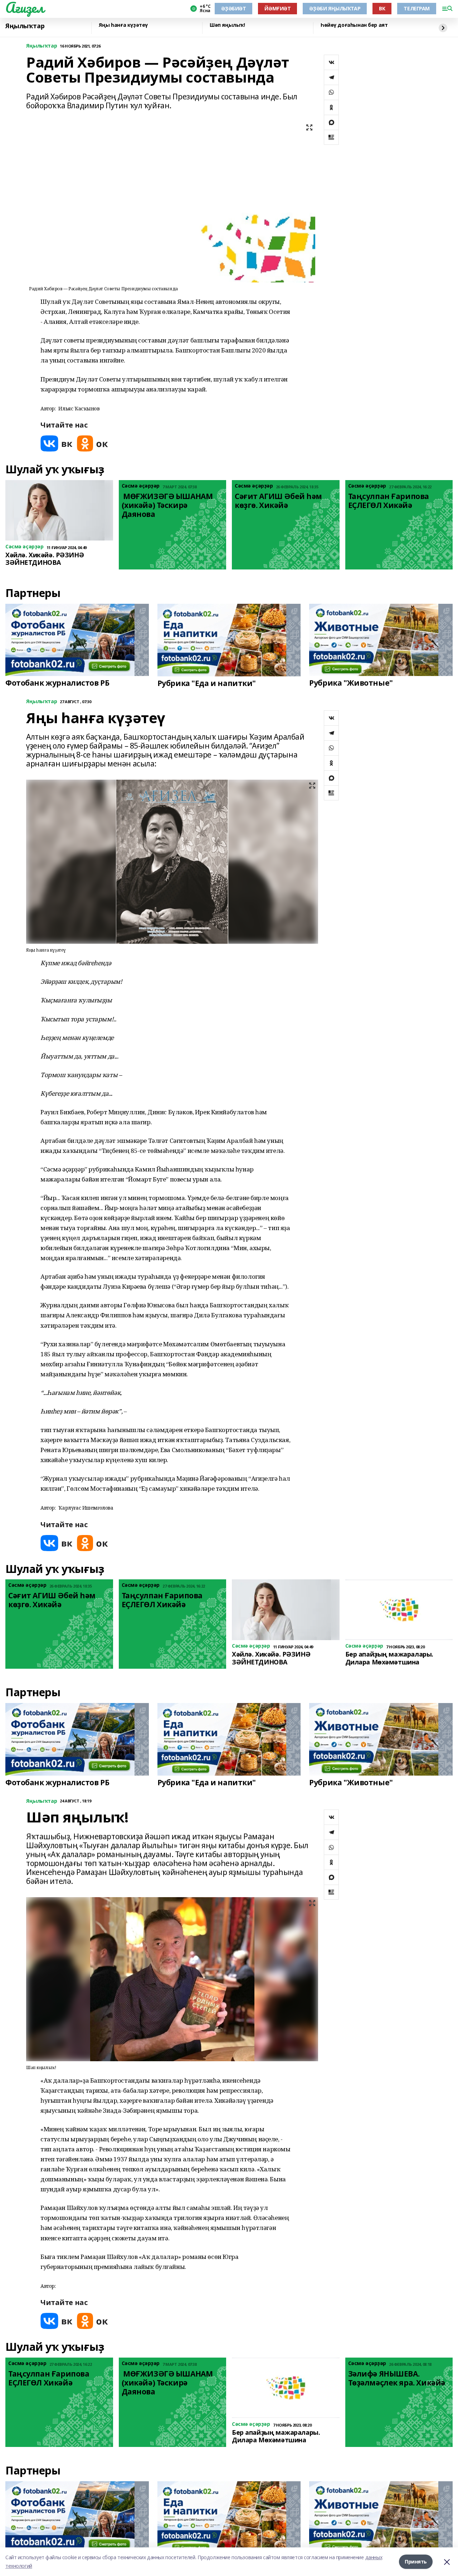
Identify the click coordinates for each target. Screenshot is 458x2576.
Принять (416, 2562)
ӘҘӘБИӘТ (233, 8)
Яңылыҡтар (25, 26)
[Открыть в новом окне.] (57, 443)
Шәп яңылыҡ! (227, 25)
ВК (382, 8)
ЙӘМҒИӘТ (277, 8)
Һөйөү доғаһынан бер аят (354, 25)
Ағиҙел (25, 8)
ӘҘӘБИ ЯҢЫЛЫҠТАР (335, 8)
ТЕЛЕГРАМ (417, 8)
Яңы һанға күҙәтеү (123, 25)
